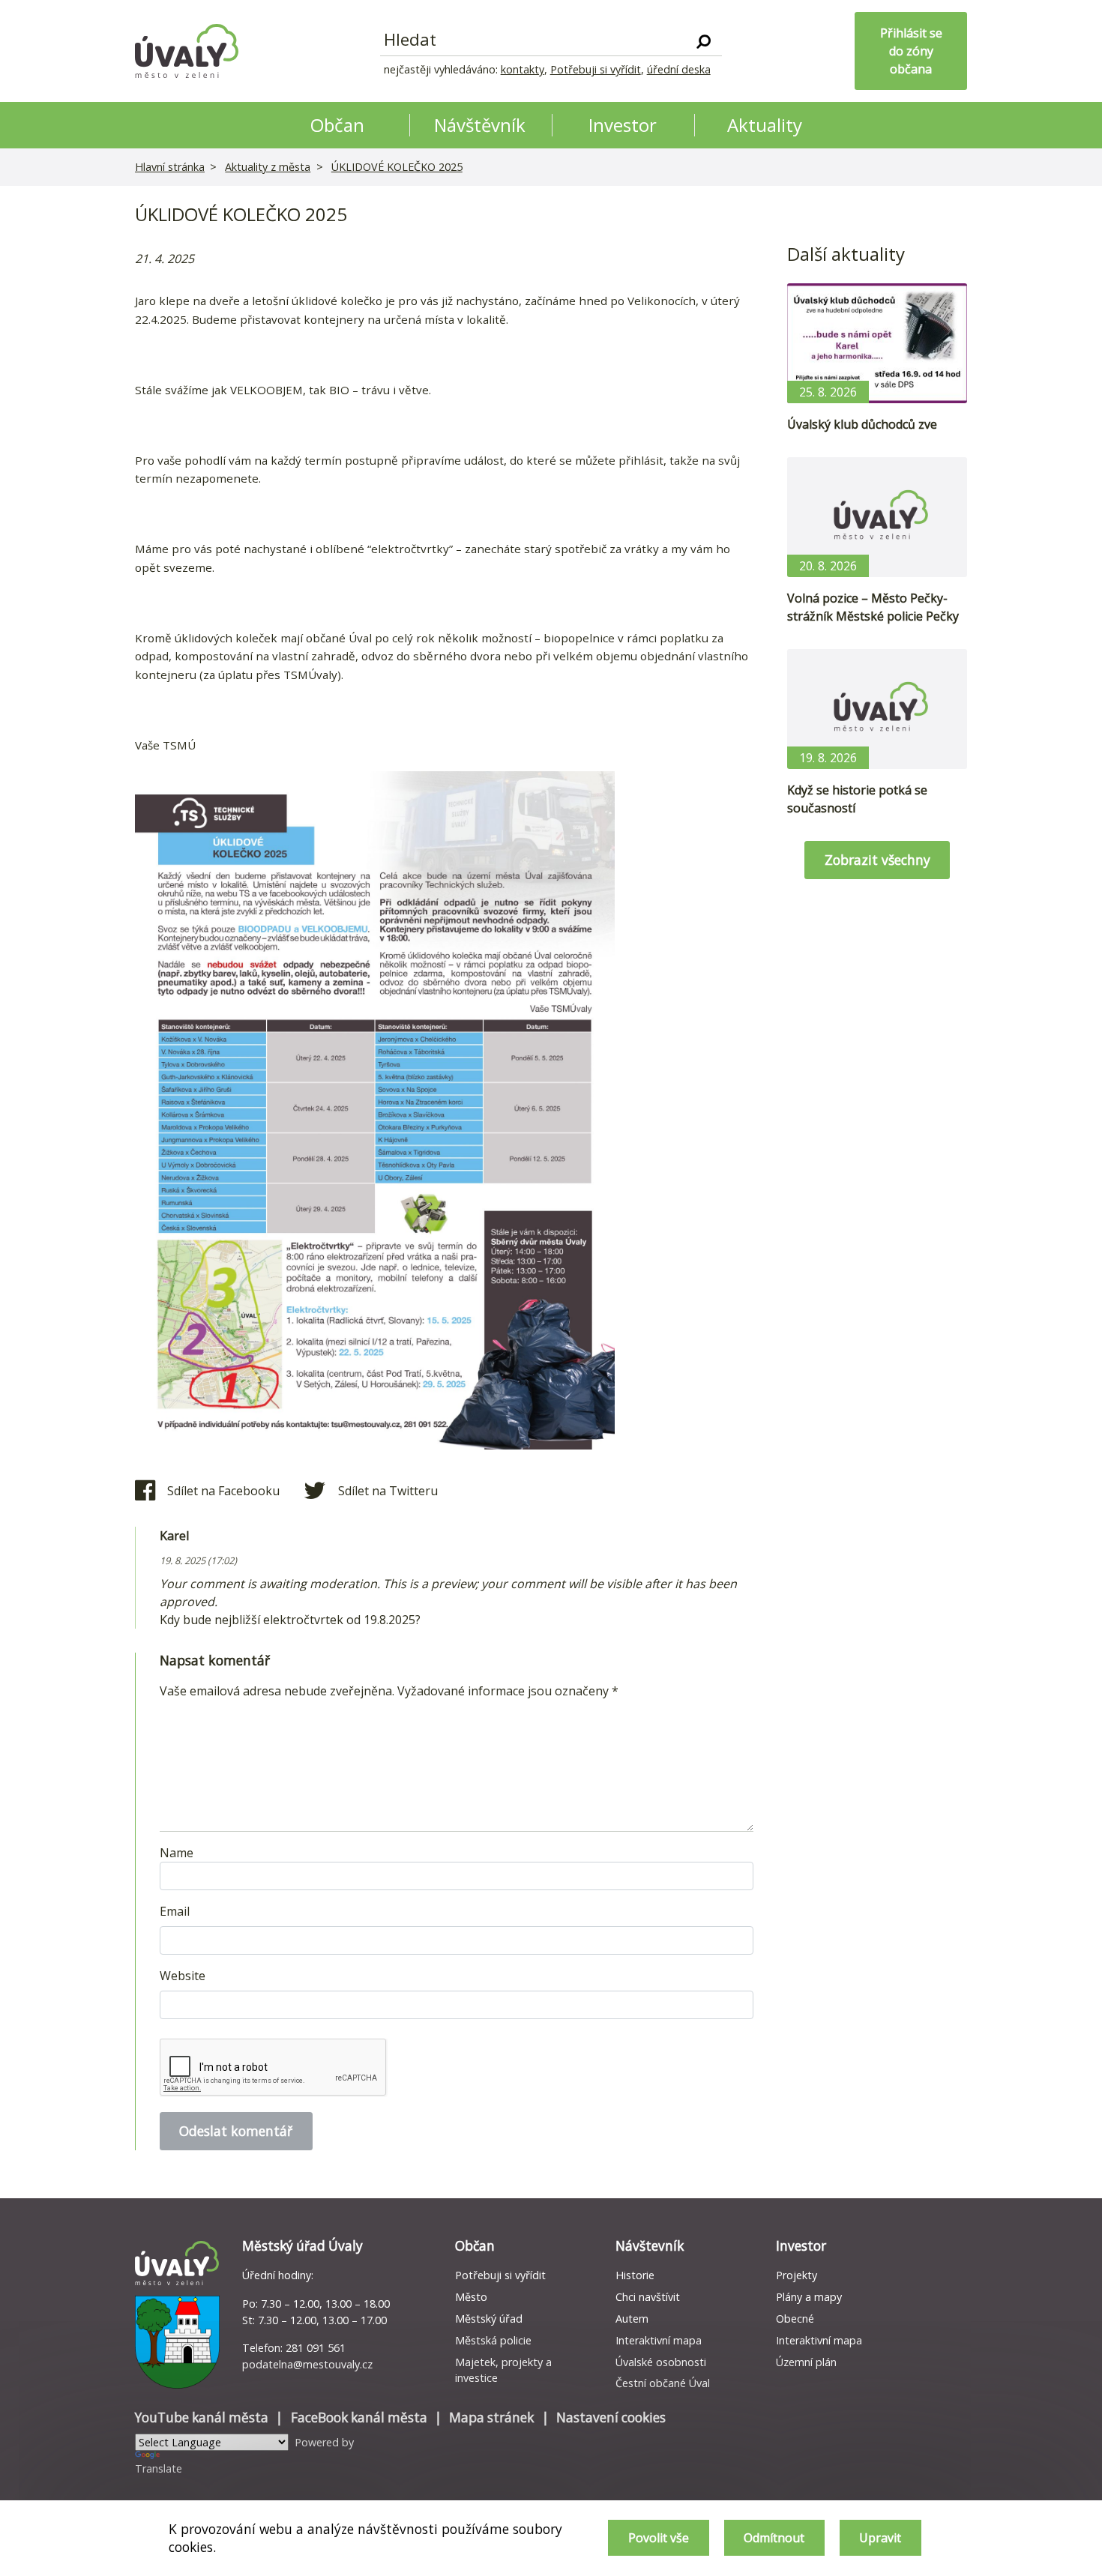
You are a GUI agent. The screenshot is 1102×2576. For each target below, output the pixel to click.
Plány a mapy (809, 2297)
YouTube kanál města (202, 2417)
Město (471, 2297)
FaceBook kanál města (359, 2417)
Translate (159, 2468)
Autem (632, 2319)
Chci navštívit (648, 2297)
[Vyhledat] (704, 40)
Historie (635, 2275)
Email (175, 1911)
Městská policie (493, 2340)
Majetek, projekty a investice (503, 2370)
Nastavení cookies (611, 2417)
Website (183, 1976)
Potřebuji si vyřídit (596, 69)
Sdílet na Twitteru (388, 1491)
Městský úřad (489, 2319)
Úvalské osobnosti (661, 2362)
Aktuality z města (268, 167)
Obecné (795, 2319)
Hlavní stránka (170, 167)
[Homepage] (187, 51)
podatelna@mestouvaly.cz (307, 2364)
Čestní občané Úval (663, 2383)
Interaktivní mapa (659, 2340)
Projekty (797, 2275)
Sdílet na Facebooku (223, 1491)
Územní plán (806, 2362)
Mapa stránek (491, 2417)
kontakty (523, 69)
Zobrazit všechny (877, 860)
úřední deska (679, 69)
